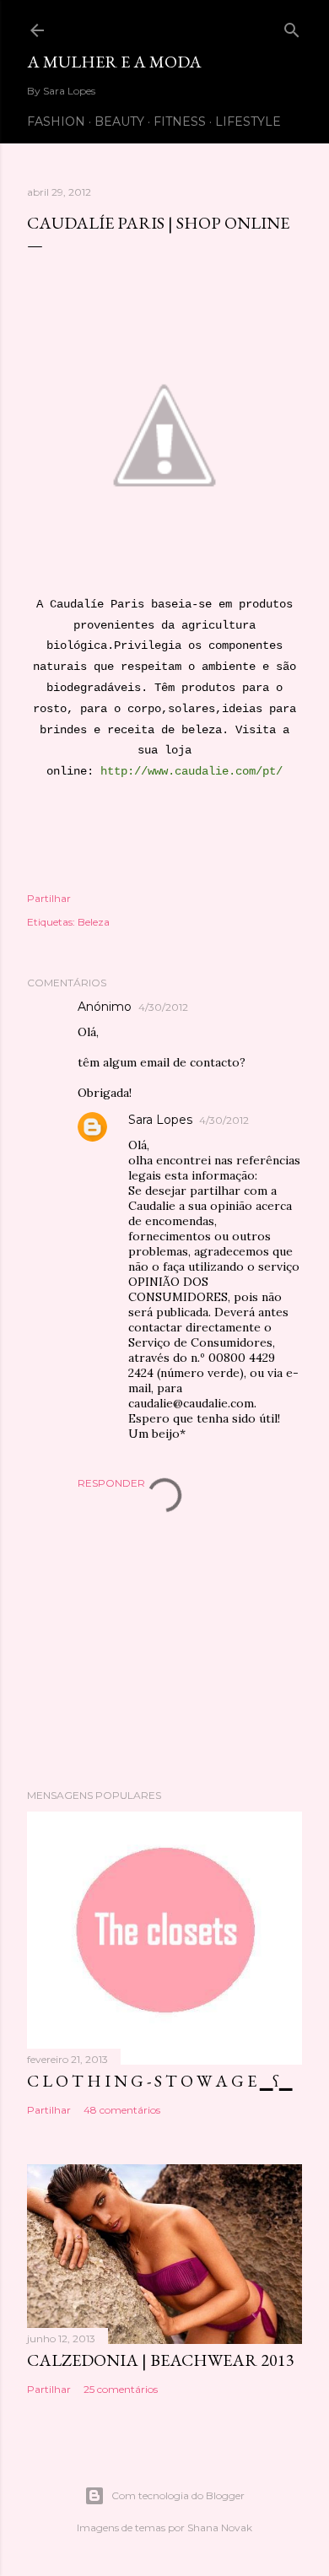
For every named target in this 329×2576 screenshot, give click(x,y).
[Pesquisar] (292, 27)
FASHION (56, 122)
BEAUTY (119, 122)
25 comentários (121, 2389)
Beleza (94, 922)
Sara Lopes (160, 1120)
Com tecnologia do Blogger (178, 2495)
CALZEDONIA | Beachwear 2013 (161, 2360)
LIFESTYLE (248, 122)
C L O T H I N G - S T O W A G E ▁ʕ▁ (159, 2081)
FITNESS (180, 122)
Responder (111, 1483)
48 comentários (122, 2110)
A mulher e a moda (114, 62)
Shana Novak (220, 2527)
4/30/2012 (163, 1007)
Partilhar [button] (49, 898)
